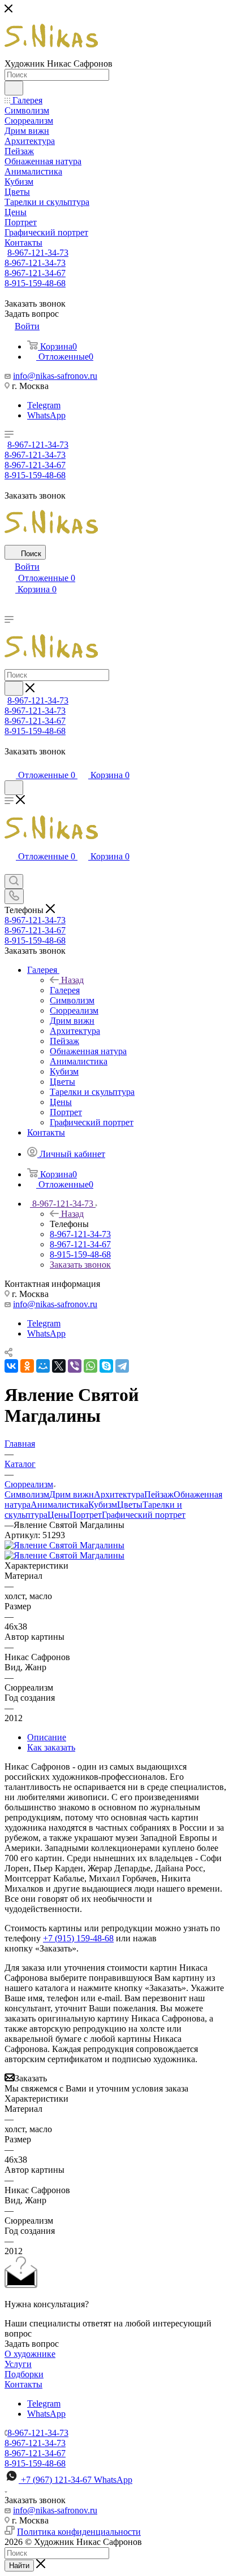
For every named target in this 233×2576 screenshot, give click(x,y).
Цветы (130, 1505)
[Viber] (75, 1366)
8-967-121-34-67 (35, 273)
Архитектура (119, 1494)
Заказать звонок (80, 1265)
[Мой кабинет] (10, 764)
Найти (19, 2566)
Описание (47, 1737)
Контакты (23, 2384)
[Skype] (106, 1366)
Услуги (18, 2364)
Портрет (86, 1515)
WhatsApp (46, 415)
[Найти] (14, 88)
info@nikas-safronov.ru (55, 376)
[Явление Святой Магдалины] (64, 1545)
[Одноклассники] (27, 1366)
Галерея (65, 990)
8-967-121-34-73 (38, 253)
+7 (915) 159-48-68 (78, 1938)
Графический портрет (144, 1515)
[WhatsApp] (90, 1366)
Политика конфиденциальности (79, 2532)
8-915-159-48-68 (35, 283)
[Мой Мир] (43, 1366)
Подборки (24, 2374)
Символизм (27, 1494)
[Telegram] (122, 1366)
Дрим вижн (72, 1494)
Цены (59, 1515)
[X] (59, 1366)
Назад (72, 980)
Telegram (44, 405)
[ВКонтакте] (11, 1366)
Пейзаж (159, 1494)
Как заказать (51, 1747)
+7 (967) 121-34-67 (77, 2480)
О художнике (30, 2354)
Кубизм (103, 1505)
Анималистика (59, 1505)
